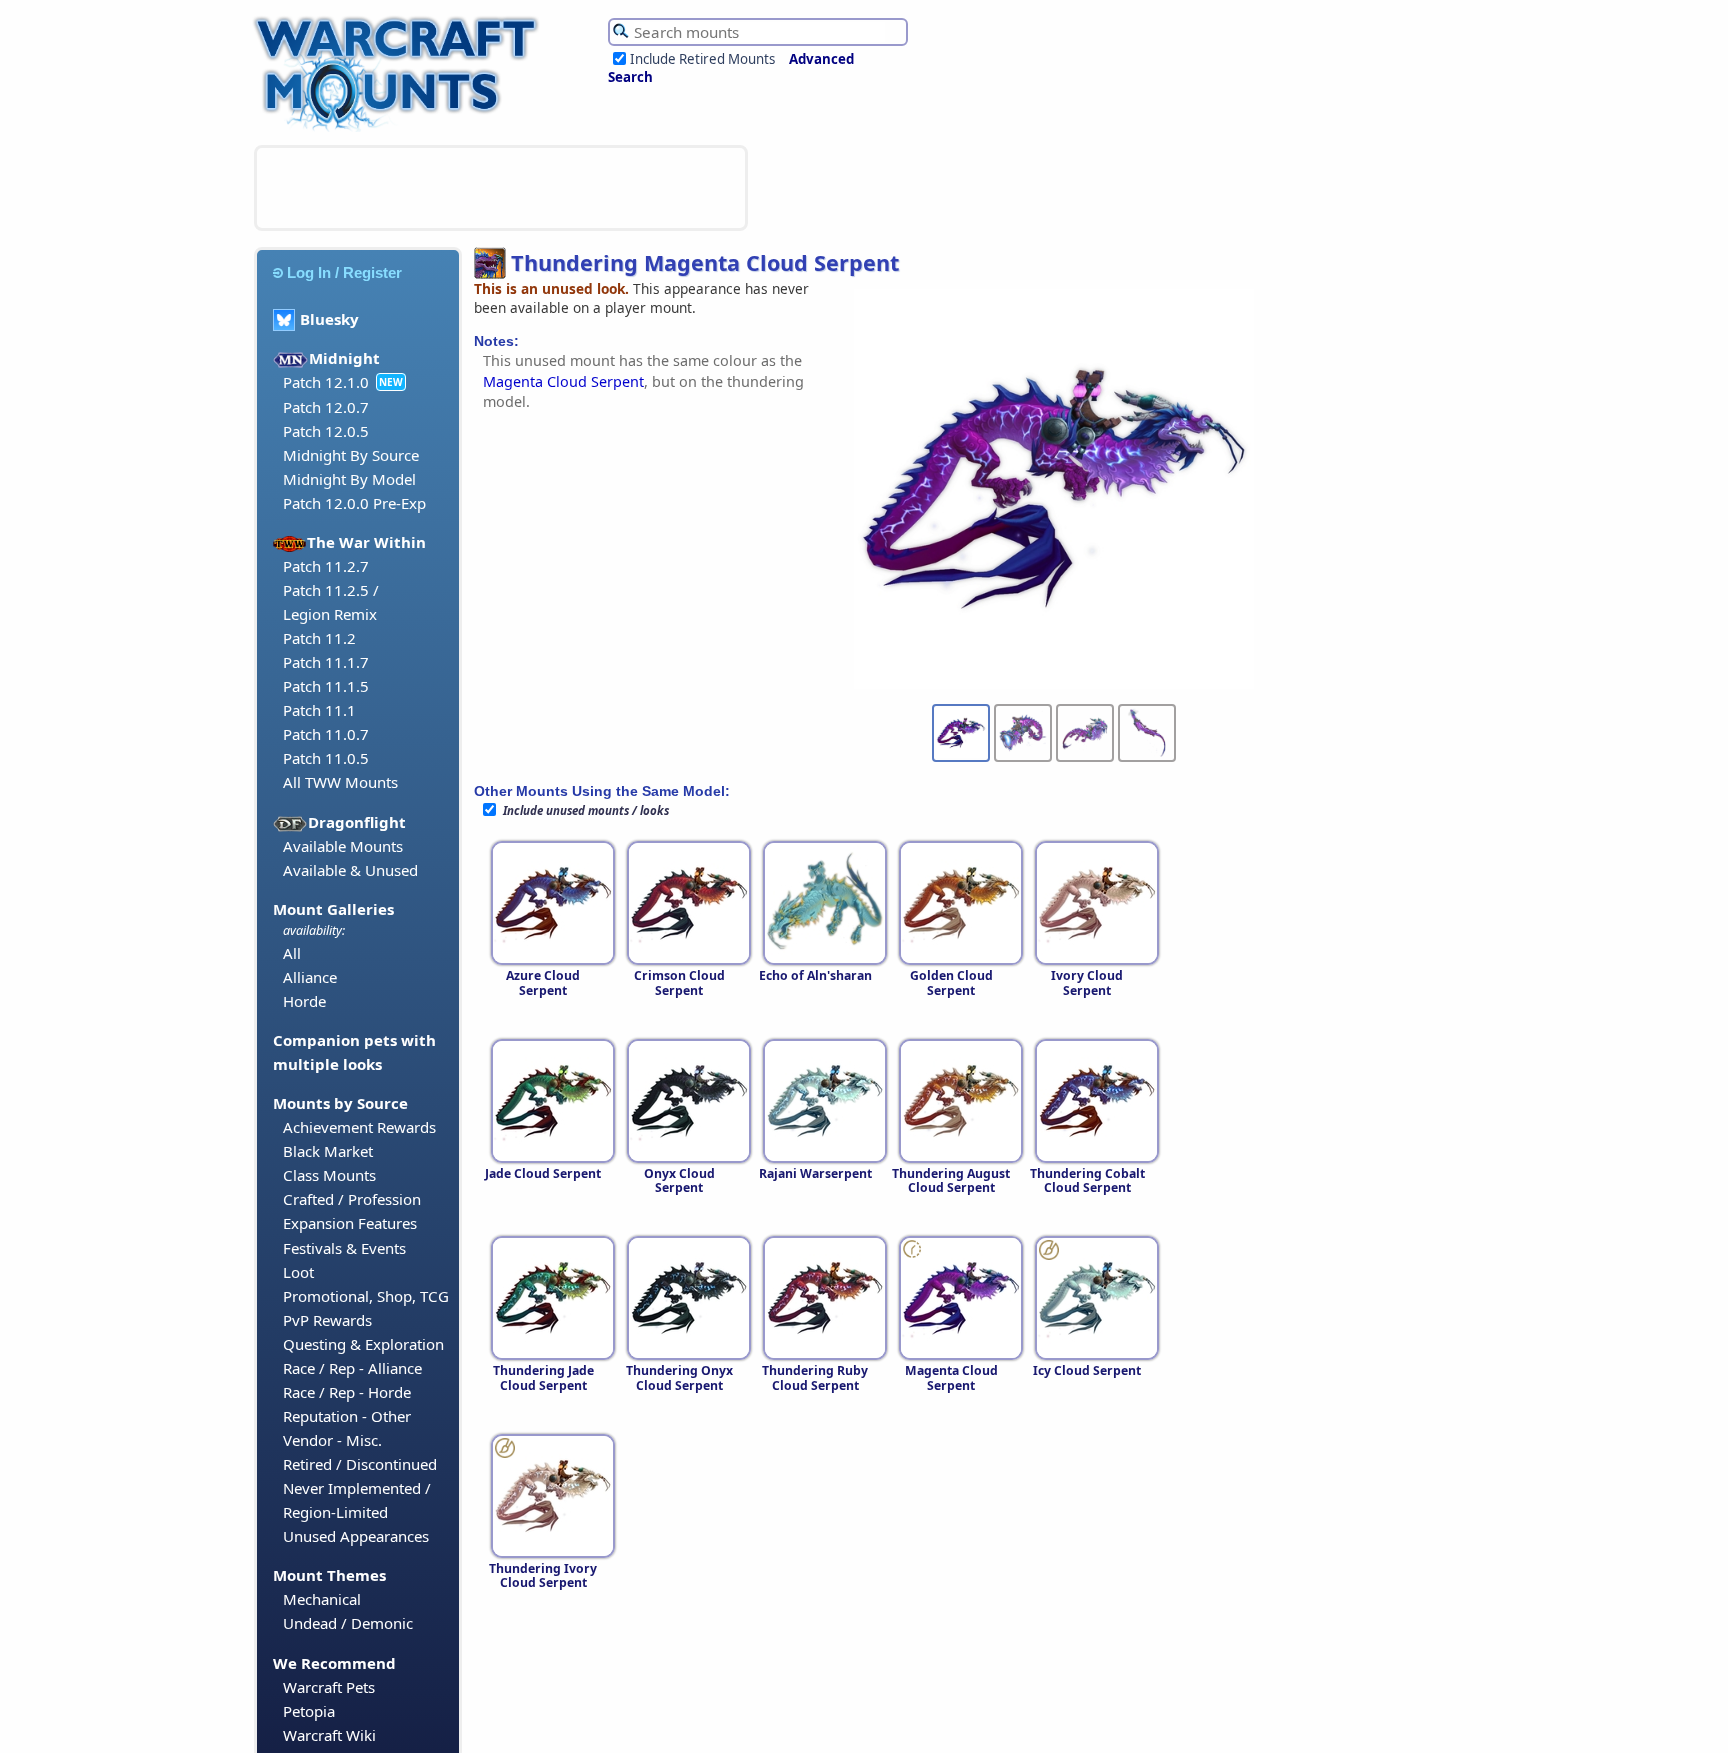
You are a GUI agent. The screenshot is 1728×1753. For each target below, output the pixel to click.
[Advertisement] (501, 188)
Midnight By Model (349, 479)
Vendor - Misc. (332, 1440)
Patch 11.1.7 (326, 662)
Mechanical (322, 1599)
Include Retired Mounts (702, 59)
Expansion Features (350, 1223)
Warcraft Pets (329, 1687)
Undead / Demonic (348, 1623)
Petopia (309, 1711)
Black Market (328, 1151)
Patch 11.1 (319, 710)
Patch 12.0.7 (326, 407)
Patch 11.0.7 (326, 734)
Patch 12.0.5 (326, 431)
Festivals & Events (344, 1248)
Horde (304, 1001)
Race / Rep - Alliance (352, 1368)
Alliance (310, 977)
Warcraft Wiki (329, 1735)
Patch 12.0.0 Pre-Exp (354, 503)
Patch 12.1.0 (326, 382)
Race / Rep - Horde (347, 1392)
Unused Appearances (356, 1536)
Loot (298, 1272)
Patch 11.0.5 (326, 758)
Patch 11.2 (319, 638)
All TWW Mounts (340, 782)
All (292, 953)
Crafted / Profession (352, 1199)
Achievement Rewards (359, 1127)
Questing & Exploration (363, 1344)
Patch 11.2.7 (326, 566)
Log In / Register (344, 272)
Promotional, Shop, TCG (366, 1296)
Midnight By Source (351, 455)
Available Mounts (343, 846)
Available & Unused (350, 870)
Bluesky (329, 319)
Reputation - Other (347, 1416)
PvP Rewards (327, 1320)
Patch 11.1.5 (326, 686)
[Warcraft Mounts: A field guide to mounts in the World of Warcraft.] (400, 129)
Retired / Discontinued (360, 1464)
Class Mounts (329, 1175)
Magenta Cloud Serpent (563, 381)
